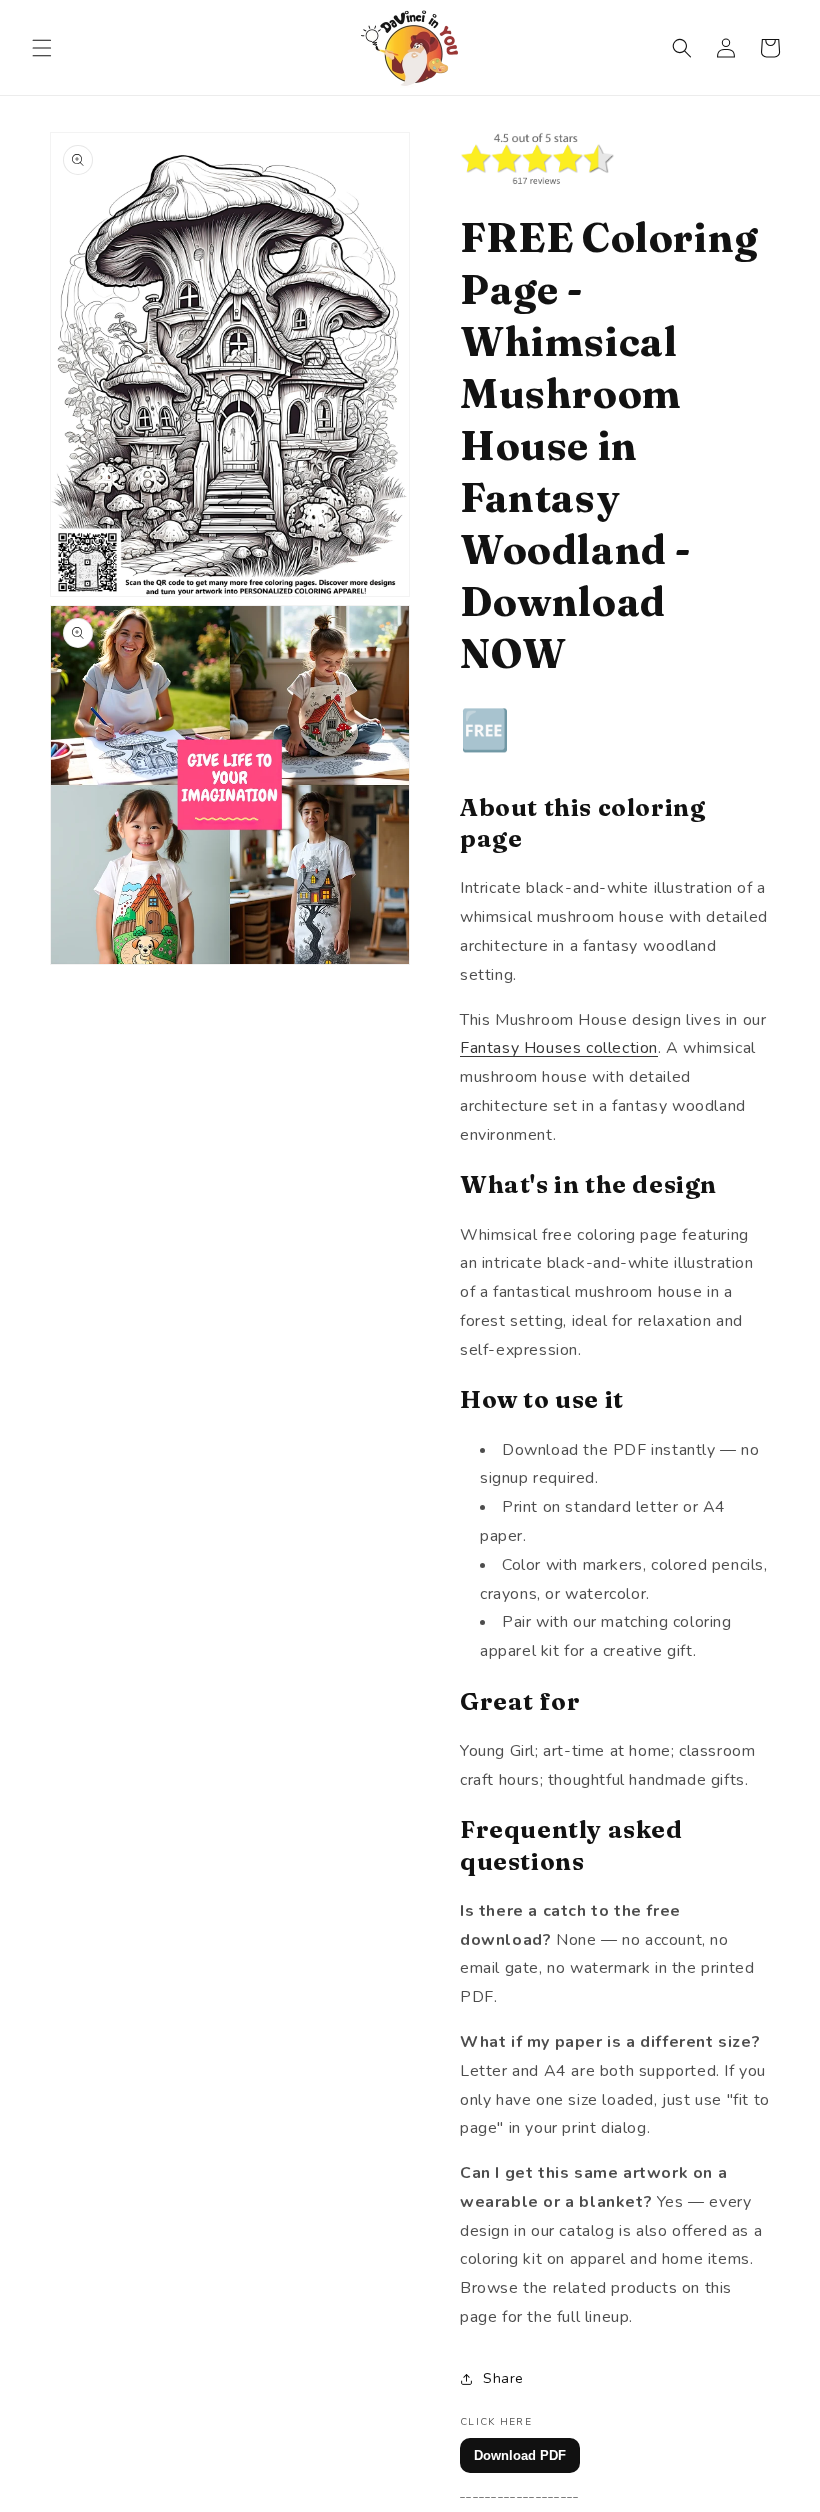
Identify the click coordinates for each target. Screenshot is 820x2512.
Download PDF (520, 2455)
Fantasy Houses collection (559, 1048)
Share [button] (503, 2378)
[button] (42, 48)
